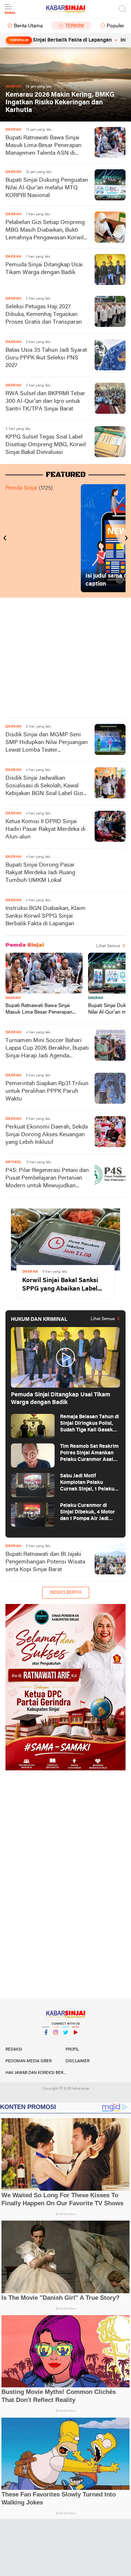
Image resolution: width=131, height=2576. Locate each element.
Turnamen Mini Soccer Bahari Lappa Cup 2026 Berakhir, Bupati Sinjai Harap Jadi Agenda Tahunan (47, 1049)
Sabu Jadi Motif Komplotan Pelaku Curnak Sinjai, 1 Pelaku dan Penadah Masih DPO (89, 1483)
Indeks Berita (66, 1593)
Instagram (56, 2042)
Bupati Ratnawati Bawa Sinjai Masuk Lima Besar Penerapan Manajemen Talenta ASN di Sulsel (43, 146)
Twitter (65, 2042)
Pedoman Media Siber (29, 2061)
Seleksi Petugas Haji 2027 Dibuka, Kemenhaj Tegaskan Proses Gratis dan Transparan (44, 315)
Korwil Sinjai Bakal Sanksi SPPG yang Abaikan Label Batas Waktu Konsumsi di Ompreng (60, 1285)
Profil (72, 2049)
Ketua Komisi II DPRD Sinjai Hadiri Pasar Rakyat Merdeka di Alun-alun (45, 829)
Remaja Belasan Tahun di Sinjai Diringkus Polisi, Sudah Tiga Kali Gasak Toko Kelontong (90, 1424)
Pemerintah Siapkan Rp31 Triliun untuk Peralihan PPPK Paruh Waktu (47, 1091)
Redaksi (14, 2049)
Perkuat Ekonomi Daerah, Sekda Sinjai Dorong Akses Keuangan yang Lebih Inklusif (47, 1135)
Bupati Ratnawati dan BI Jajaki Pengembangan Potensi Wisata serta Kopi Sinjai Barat (45, 1562)
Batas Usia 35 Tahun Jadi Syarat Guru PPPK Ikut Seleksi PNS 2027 (46, 358)
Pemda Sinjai (21, 488)
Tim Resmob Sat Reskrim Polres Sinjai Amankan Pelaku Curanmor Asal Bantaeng (89, 1453)
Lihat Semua (108, 946)
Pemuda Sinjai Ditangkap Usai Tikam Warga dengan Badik (44, 269)
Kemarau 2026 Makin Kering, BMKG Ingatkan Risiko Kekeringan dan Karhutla (60, 103)
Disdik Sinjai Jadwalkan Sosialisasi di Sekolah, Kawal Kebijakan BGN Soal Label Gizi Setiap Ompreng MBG (44, 786)
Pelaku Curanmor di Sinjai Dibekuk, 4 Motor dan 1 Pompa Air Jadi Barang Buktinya (88, 1513)
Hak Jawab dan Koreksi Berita (35, 2073)
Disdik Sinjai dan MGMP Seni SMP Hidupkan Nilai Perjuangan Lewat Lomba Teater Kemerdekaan (47, 743)
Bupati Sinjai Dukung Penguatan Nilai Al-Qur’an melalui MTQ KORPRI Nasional (47, 188)
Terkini (75, 26)
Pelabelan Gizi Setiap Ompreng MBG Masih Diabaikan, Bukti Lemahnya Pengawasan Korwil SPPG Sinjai (45, 231)
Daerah (13, 998)
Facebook (46, 2042)
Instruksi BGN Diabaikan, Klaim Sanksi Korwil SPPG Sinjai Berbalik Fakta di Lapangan (45, 916)
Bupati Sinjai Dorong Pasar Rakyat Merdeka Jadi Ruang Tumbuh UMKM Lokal (40, 873)
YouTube (75, 2042)
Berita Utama (28, 26)
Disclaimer (78, 2061)
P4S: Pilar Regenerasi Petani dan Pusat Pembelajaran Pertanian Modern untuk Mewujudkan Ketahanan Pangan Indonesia (47, 1179)
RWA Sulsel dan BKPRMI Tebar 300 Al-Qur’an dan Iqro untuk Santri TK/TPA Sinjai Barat (45, 401)
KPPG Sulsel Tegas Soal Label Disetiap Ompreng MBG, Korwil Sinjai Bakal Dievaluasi (46, 445)
